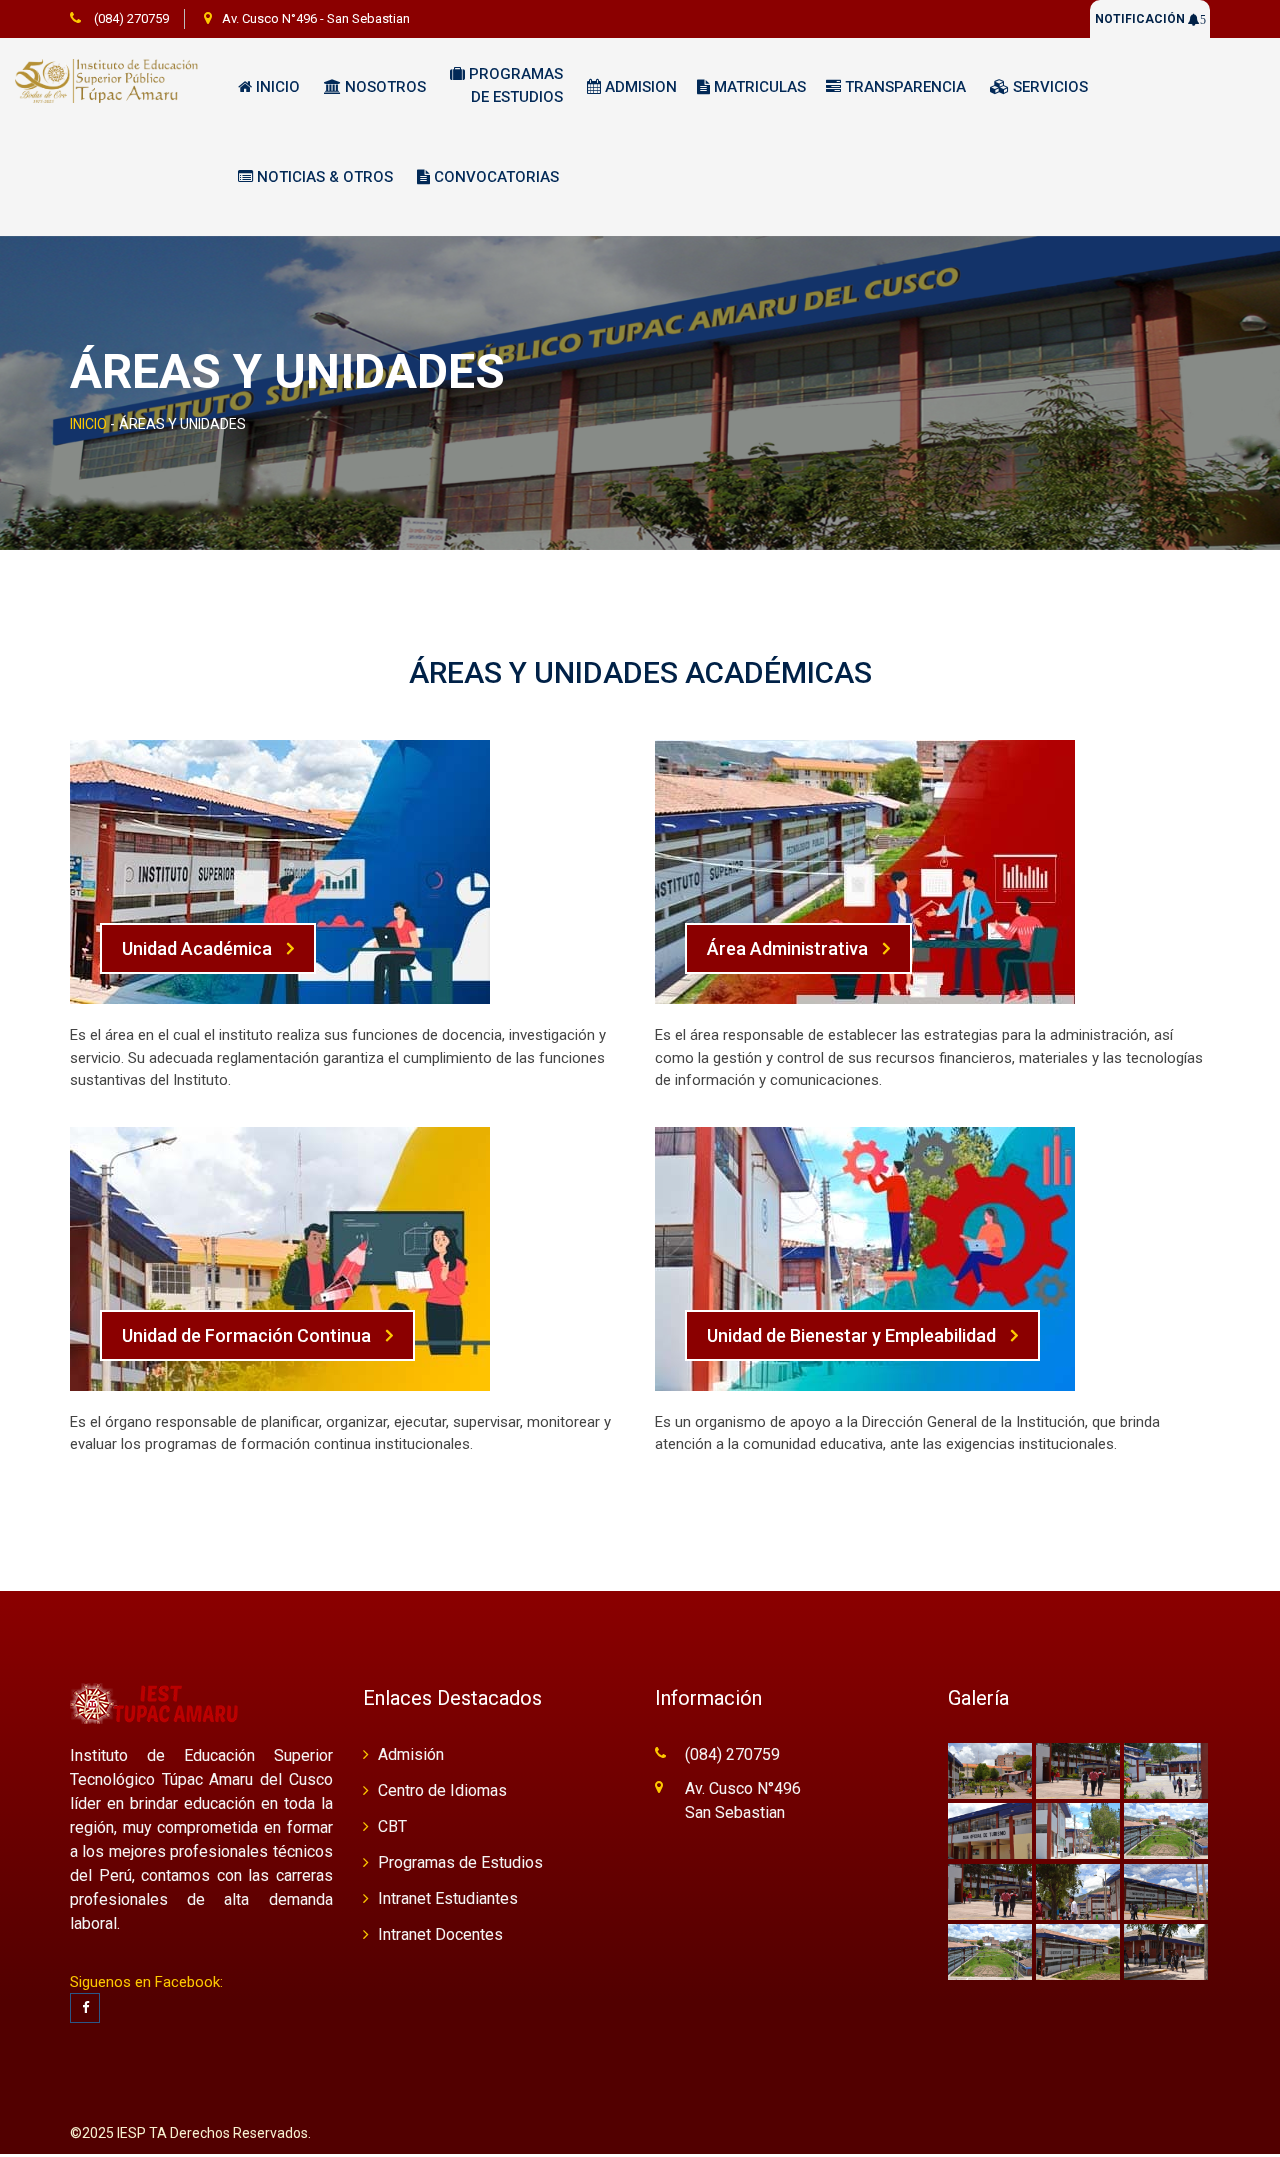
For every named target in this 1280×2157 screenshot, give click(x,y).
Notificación (1150, 19)
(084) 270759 (130, 18)
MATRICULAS (758, 87)
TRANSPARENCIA (903, 87)
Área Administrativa (787, 948)
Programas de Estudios (460, 1862)
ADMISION (639, 87)
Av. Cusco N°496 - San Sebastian (316, 18)
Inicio (276, 87)
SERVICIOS (1048, 87)
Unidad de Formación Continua (246, 1335)
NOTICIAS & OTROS (323, 177)
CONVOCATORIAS (494, 177)
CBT (392, 1826)
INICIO (88, 424)
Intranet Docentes (440, 1934)
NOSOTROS (383, 87)
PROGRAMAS (514, 85)
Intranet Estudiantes (448, 1898)
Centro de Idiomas (442, 1790)
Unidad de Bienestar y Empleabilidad (851, 1335)
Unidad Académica (197, 948)
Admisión (411, 1754)
